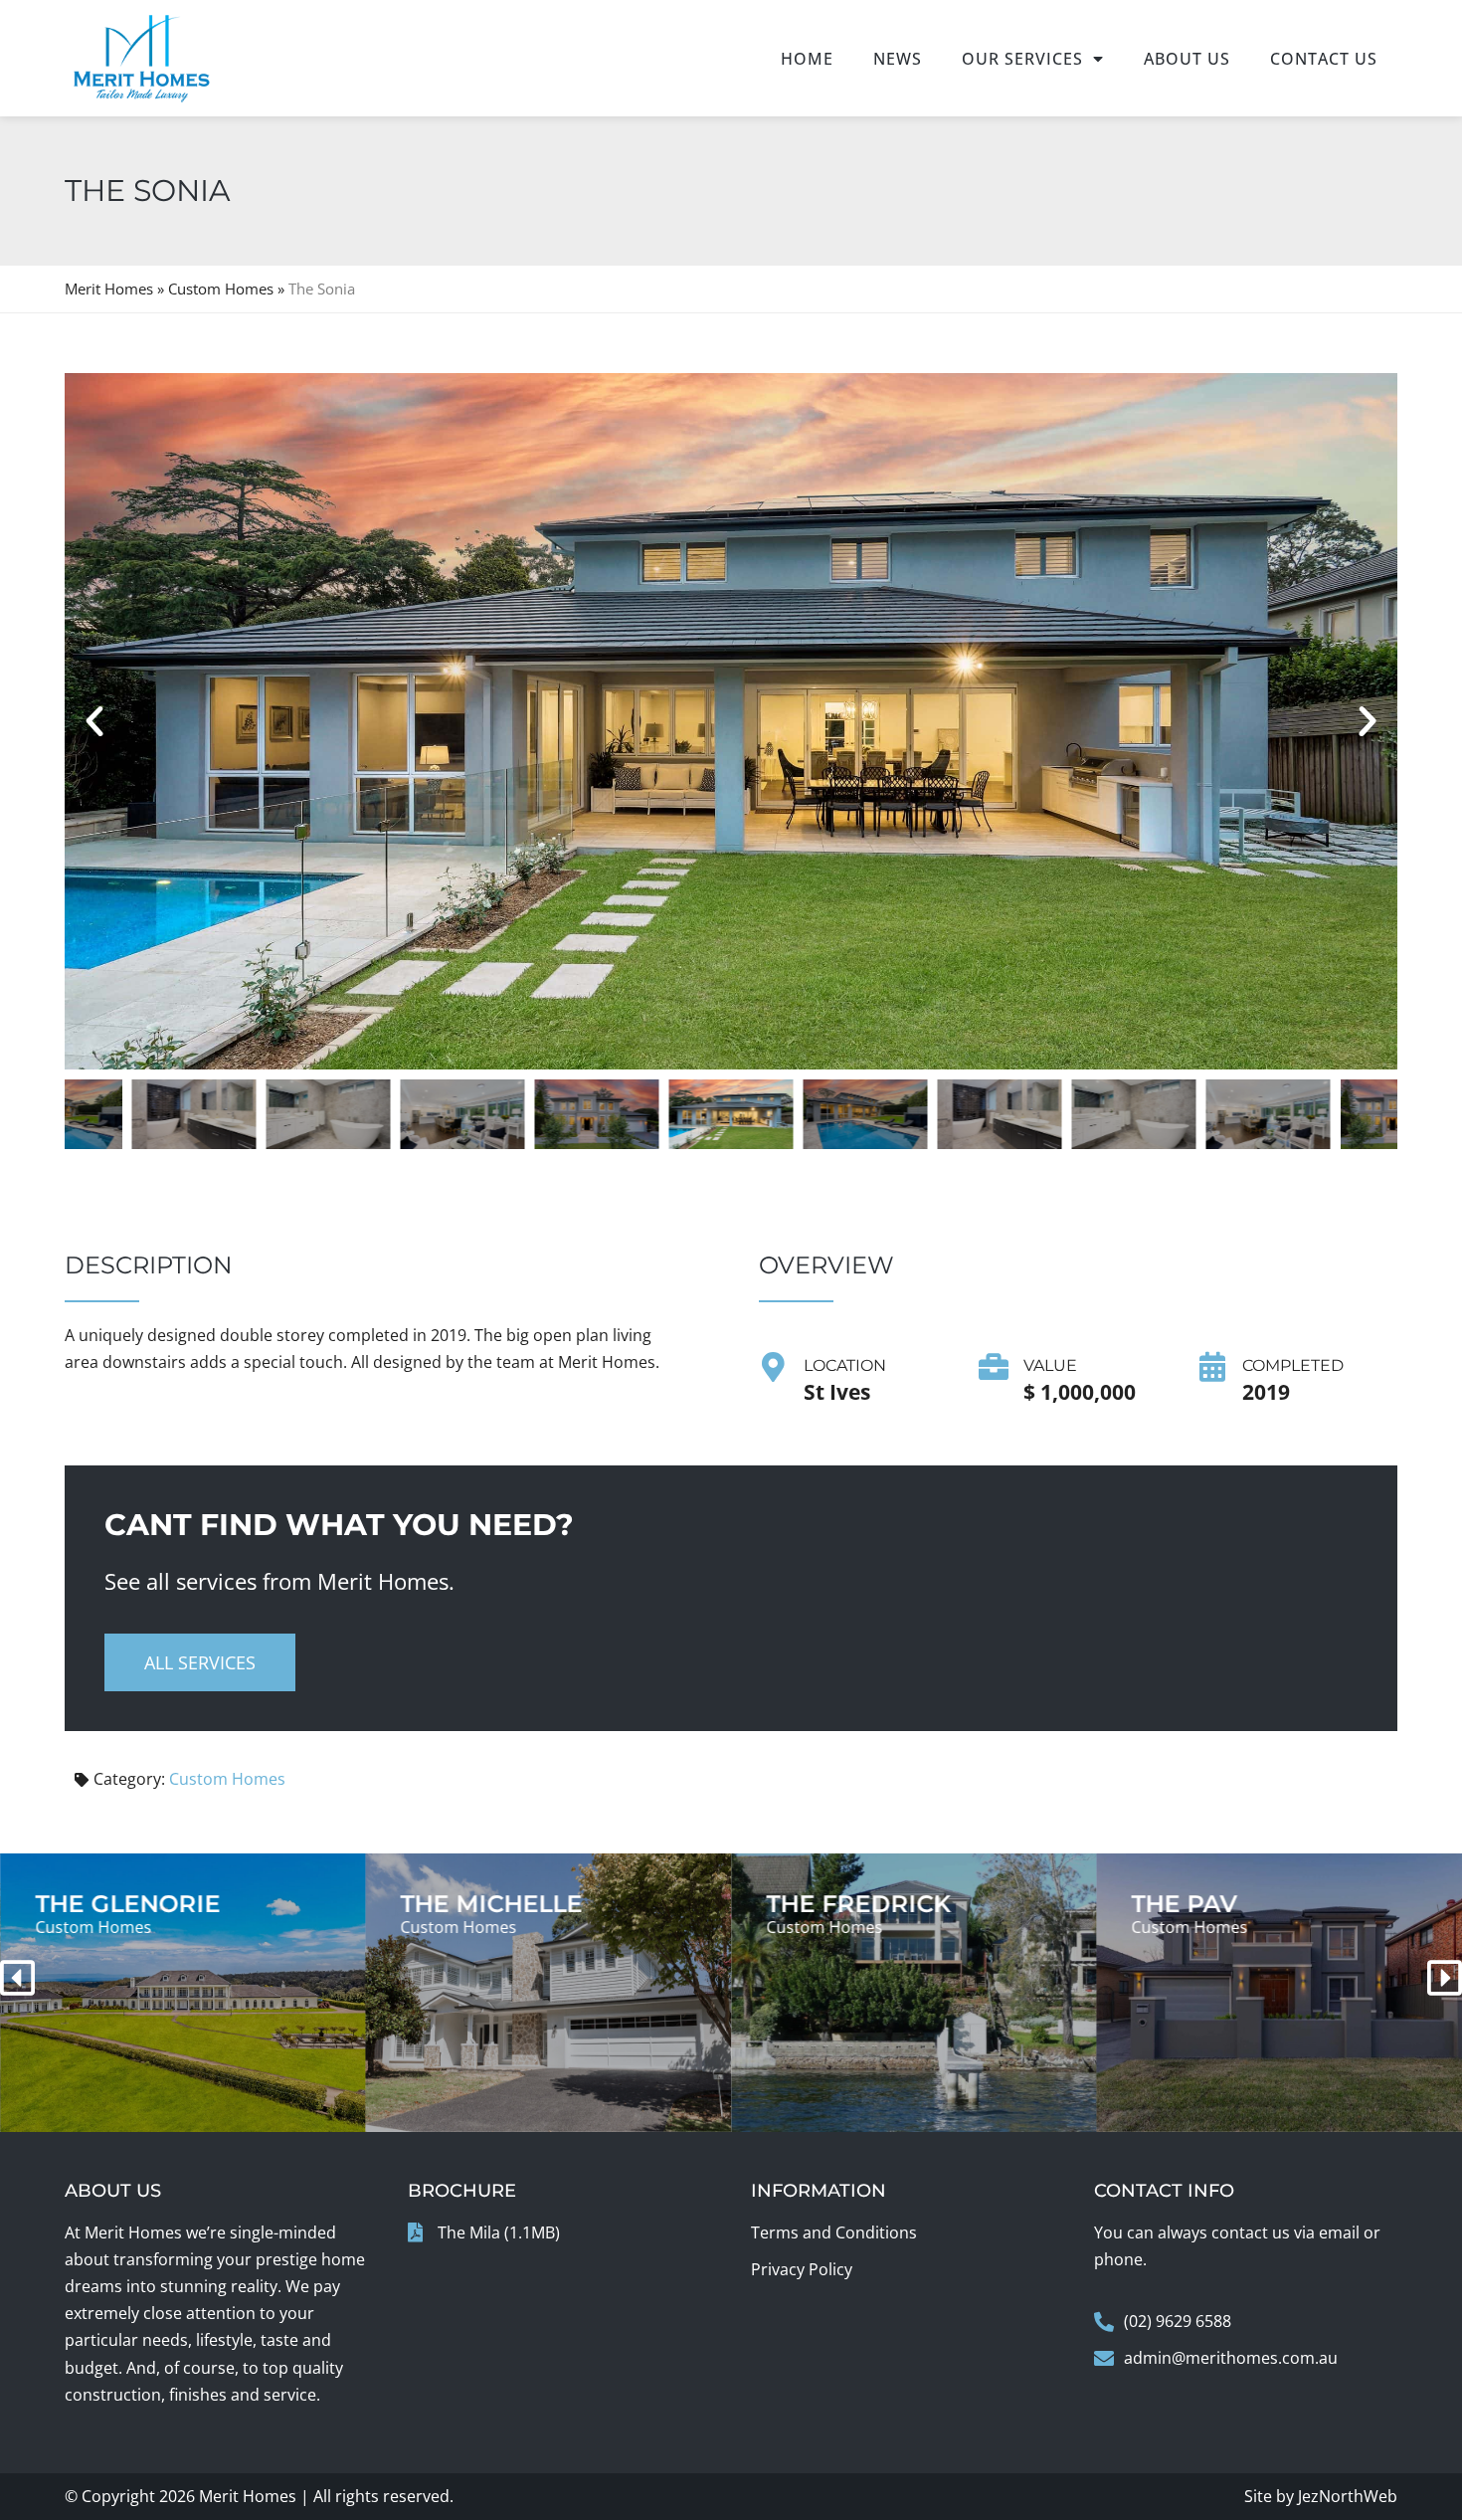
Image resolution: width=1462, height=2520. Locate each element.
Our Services (1022, 59)
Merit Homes (109, 289)
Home (807, 59)
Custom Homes (221, 289)
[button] (94, 721)
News (898, 59)
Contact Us (1324, 59)
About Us (1187, 59)
